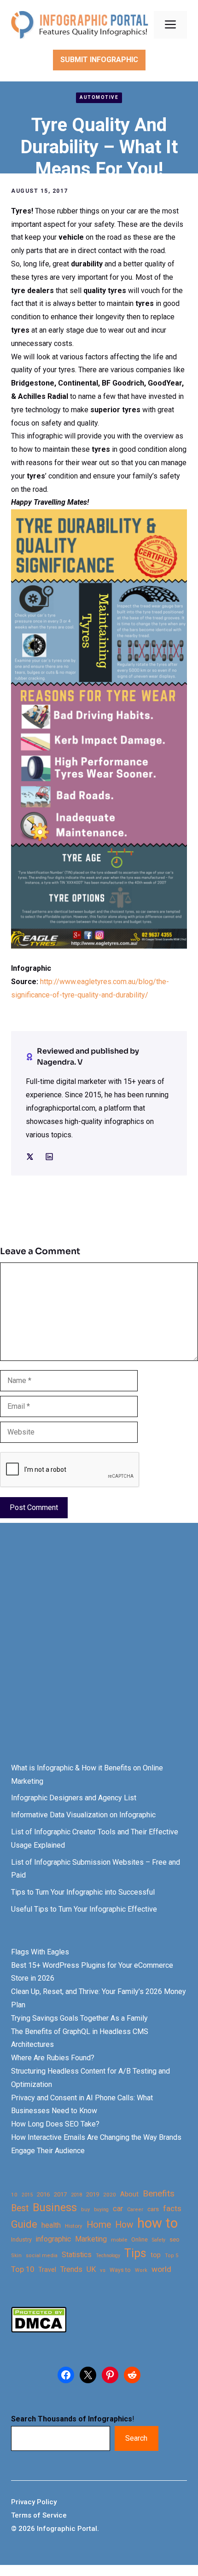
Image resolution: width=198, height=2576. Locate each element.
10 (14, 2195)
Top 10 (23, 2269)
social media (42, 2256)
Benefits (159, 2193)
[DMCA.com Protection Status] (39, 2330)
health (51, 2225)
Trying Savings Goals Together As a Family (79, 2018)
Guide (24, 2224)
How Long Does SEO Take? (55, 2124)
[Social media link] (30, 1157)
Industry (21, 2240)
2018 (76, 2195)
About (129, 2194)
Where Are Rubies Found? (53, 2058)
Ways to (120, 2270)
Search (136, 2438)
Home (99, 2225)
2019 (93, 2194)
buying (101, 2210)
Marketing (91, 2239)
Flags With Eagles (40, 1952)
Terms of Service (39, 2515)
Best (20, 2208)
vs (103, 2270)
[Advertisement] (99, 1651)
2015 (27, 2195)
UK (91, 2269)
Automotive (99, 97)
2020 (110, 2195)
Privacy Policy (34, 2502)
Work (141, 2270)
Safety (159, 2240)
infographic (53, 2239)
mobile (119, 2240)
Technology (108, 2256)
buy (85, 2210)
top (156, 2255)
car (118, 2209)
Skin (16, 2256)
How (124, 2225)
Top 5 (172, 2256)
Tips (135, 2253)
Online (140, 2239)
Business (55, 2208)
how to (157, 2223)
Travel (47, 2270)
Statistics (77, 2255)
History (74, 2226)
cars (153, 2209)
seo (175, 2239)
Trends (71, 2269)
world (161, 2269)
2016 (43, 2194)
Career (135, 2210)
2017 (60, 2194)
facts (172, 2208)
